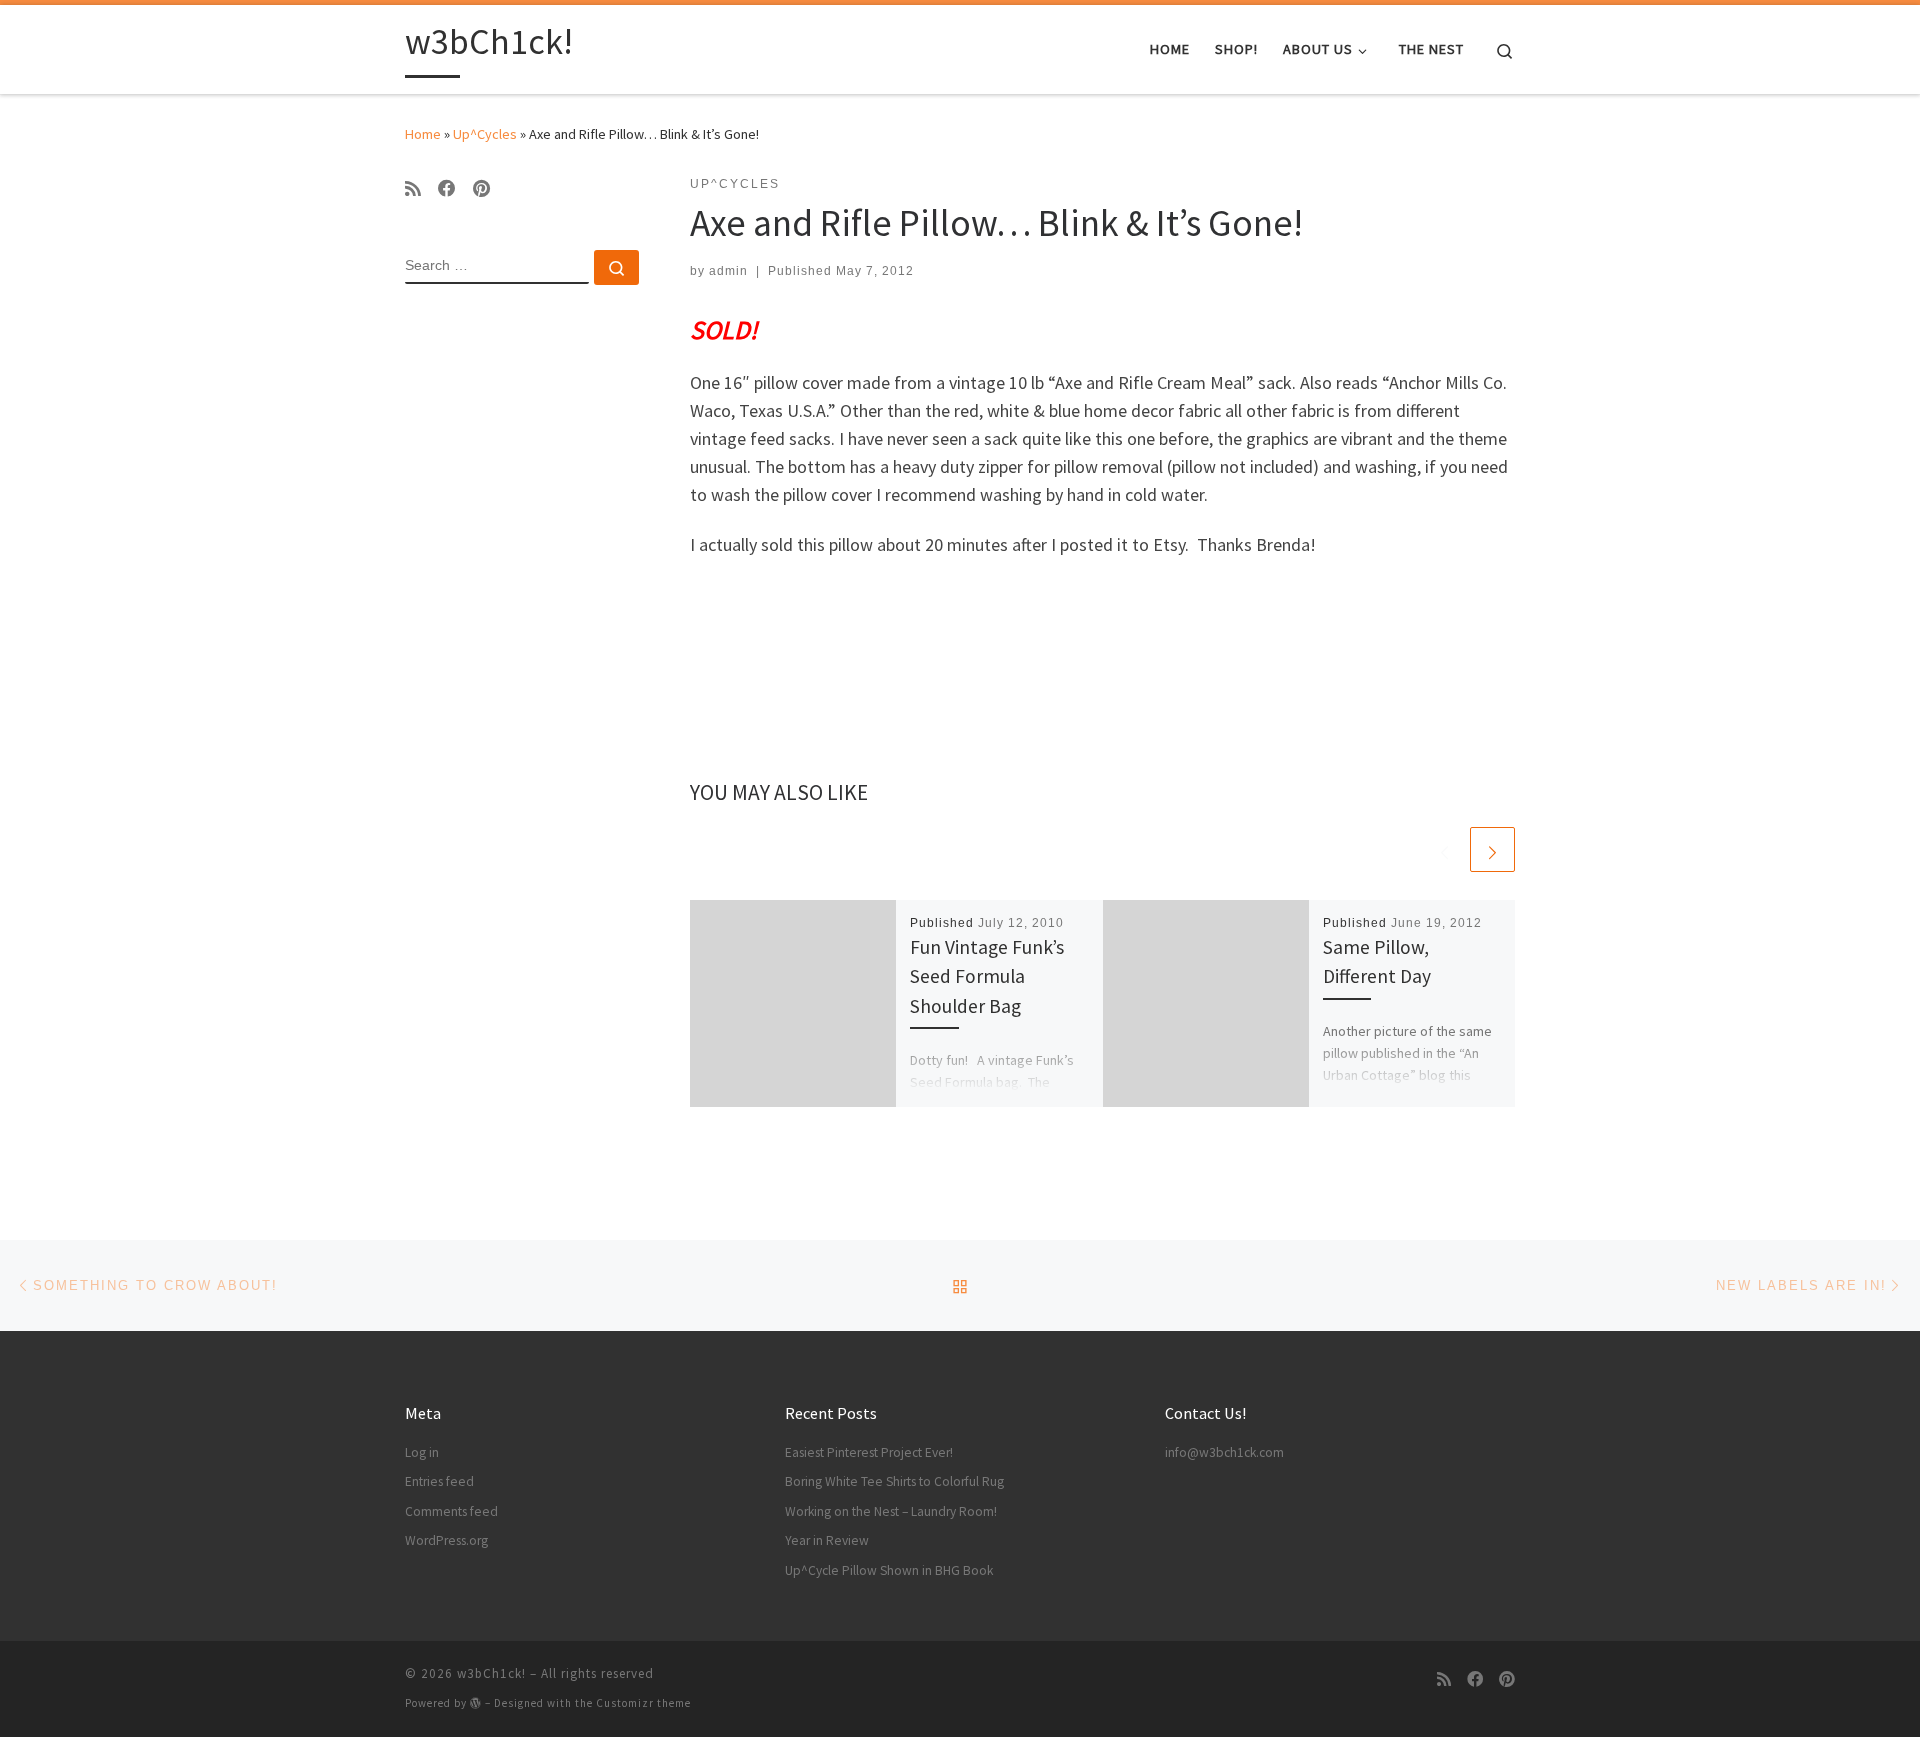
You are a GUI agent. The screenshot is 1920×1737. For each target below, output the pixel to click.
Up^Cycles (485, 134)
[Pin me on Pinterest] (481, 189)
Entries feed (439, 1481)
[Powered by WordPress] (476, 1702)
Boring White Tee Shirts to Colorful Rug (894, 1481)
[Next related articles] (1492, 849)
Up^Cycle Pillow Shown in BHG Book (889, 1570)
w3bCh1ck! (491, 1673)
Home (423, 134)
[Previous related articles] (1444, 849)
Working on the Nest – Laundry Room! (891, 1511)
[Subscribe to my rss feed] (413, 189)
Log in (422, 1452)
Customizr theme (643, 1703)
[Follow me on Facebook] (447, 189)
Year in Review (827, 1540)
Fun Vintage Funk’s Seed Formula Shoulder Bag (987, 976)
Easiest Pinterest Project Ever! (869, 1452)
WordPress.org (446, 1540)
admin (728, 271)
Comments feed (451, 1511)
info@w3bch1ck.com (1224, 1452)
